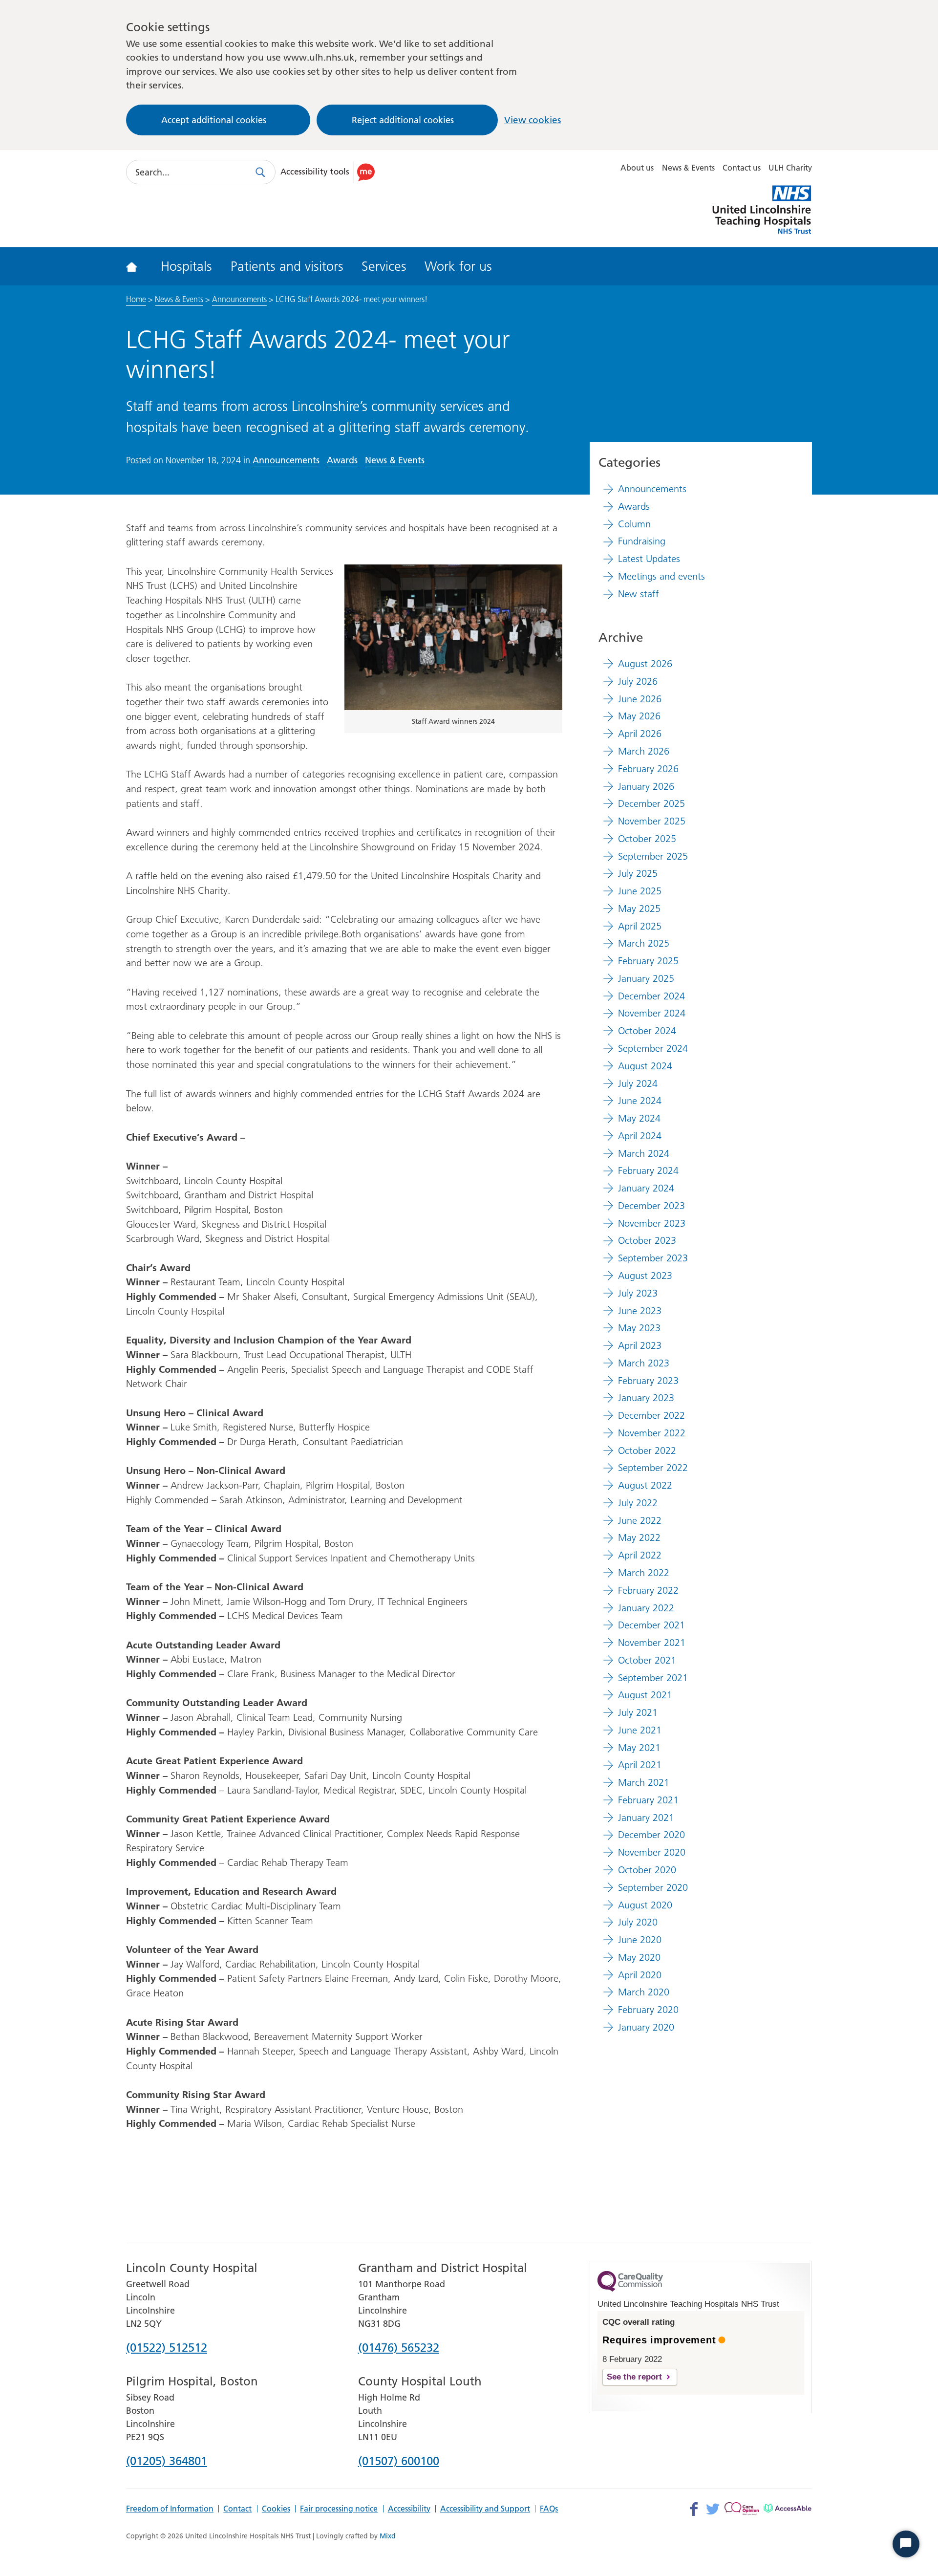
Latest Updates (649, 559)
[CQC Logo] (630, 2289)
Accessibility (409, 2509)
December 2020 (651, 1835)
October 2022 (647, 1450)
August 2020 (645, 1905)
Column (634, 524)
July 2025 (638, 873)
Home (136, 299)
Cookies (276, 2509)
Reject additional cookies (403, 120)
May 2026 (639, 716)
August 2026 (645, 664)
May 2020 (639, 1957)
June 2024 (640, 1101)
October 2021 (647, 1660)
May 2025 (639, 909)
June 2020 (640, 1940)
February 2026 (648, 769)
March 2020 (644, 1992)
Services (384, 266)
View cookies (533, 120)
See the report (634, 2377)
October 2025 (647, 839)
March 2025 (644, 943)
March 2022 (644, 1573)
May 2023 (639, 1328)
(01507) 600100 (399, 2462)
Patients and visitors (287, 266)
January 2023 (646, 1398)
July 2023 (638, 1293)
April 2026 (640, 734)
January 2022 (646, 1608)
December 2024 (651, 996)
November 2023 (652, 1223)
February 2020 (648, 2010)
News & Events (688, 168)
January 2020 (646, 2027)
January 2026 (646, 786)
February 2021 (648, 1800)
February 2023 (648, 1381)
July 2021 (638, 1712)
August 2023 (645, 1276)
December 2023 (651, 1206)
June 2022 (640, 1520)
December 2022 (651, 1415)
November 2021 (652, 1643)
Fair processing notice (339, 2509)
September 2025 (653, 856)
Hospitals (186, 266)
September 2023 (653, 1258)
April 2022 (640, 1555)
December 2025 (651, 803)
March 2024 (644, 1153)
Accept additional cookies (214, 120)
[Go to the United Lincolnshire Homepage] (138, 266)
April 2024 (640, 1136)
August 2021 (645, 1695)
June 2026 (640, 699)
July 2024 (638, 1083)
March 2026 (644, 751)
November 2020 (652, 1852)
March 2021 (644, 1782)
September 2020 (653, 1887)
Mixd (388, 2536)
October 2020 (647, 1870)
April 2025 (640, 926)
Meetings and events (661, 576)
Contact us (742, 168)
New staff (639, 594)
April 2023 (640, 1345)
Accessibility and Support (485, 2509)
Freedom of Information (170, 2509)
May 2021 (639, 1748)
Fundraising (642, 541)
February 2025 (648, 961)
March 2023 (644, 1363)
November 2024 (652, 1013)
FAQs (549, 2509)
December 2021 (651, 1625)
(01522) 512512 (167, 2348)
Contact (237, 2509)
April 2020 (640, 1975)
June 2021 (640, 1730)
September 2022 (653, 1468)
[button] (329, 172)
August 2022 (645, 1485)
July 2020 (638, 1922)
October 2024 (647, 1031)
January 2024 (646, 1188)
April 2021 (640, 1765)
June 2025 (640, 891)
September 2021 (653, 1678)
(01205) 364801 (167, 2462)
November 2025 (652, 821)
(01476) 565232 (399, 2348)
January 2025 (646, 978)
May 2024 (639, 1118)
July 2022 (638, 1503)
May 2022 (639, 1537)
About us (637, 168)
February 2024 (648, 1170)
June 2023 (640, 1311)
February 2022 (648, 1590)
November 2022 (652, 1433)
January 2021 (646, 1818)
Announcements (239, 299)
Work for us (458, 266)
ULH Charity (790, 168)
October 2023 (647, 1240)
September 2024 (653, 1048)
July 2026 (638, 681)
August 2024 (645, 1066)
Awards (342, 460)
